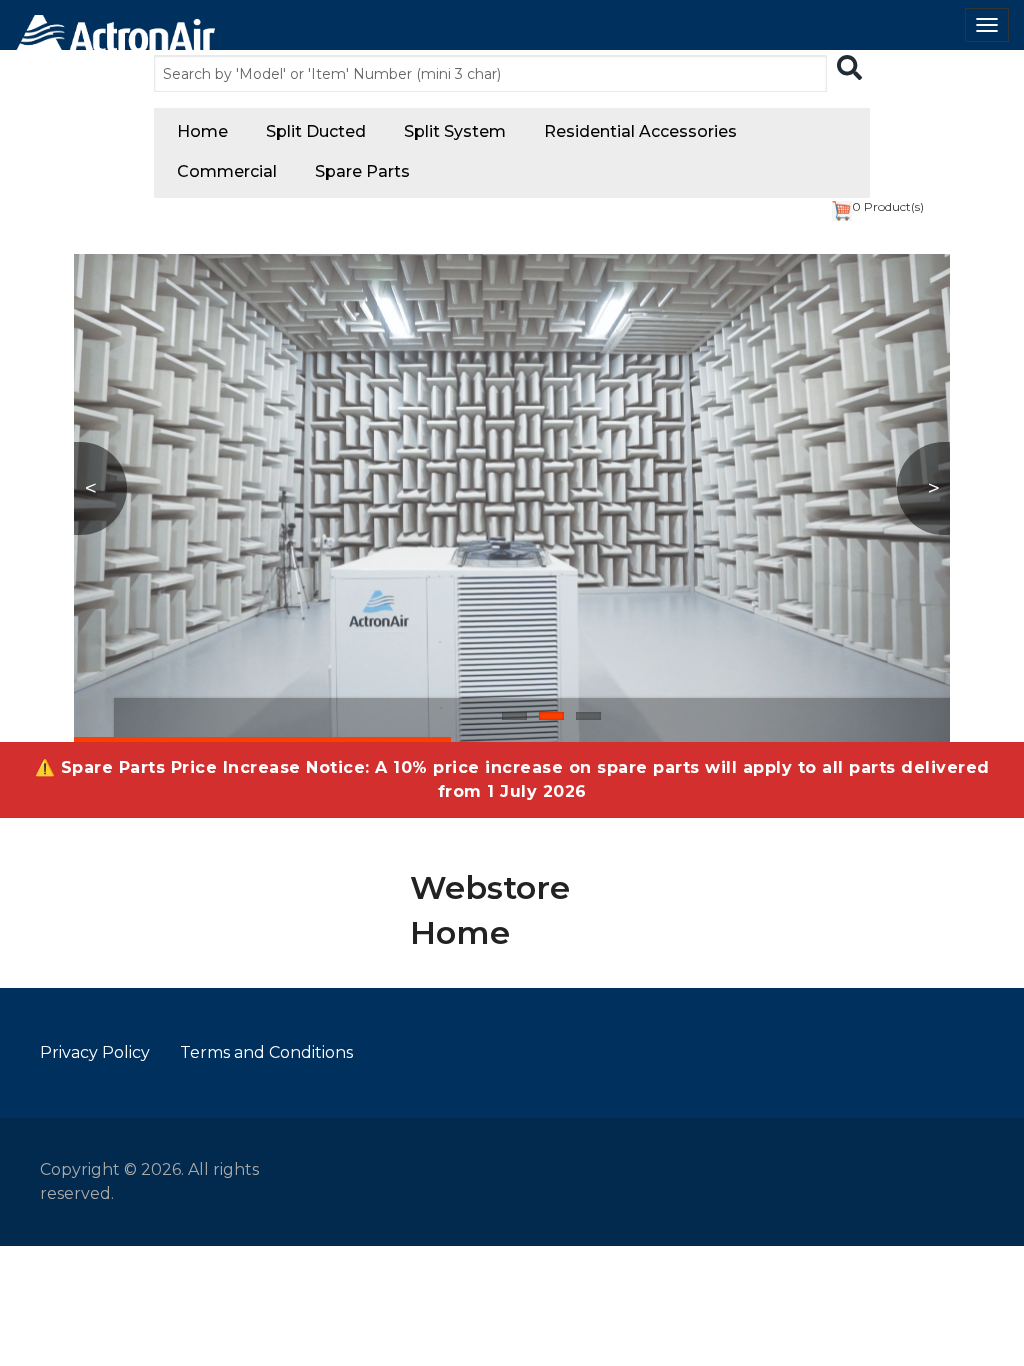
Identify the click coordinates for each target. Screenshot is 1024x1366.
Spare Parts (362, 171)
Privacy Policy (95, 1052)
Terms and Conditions (266, 1052)
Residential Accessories (640, 131)
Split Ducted (316, 131)
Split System (455, 131)
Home (202, 131)
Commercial (227, 171)
